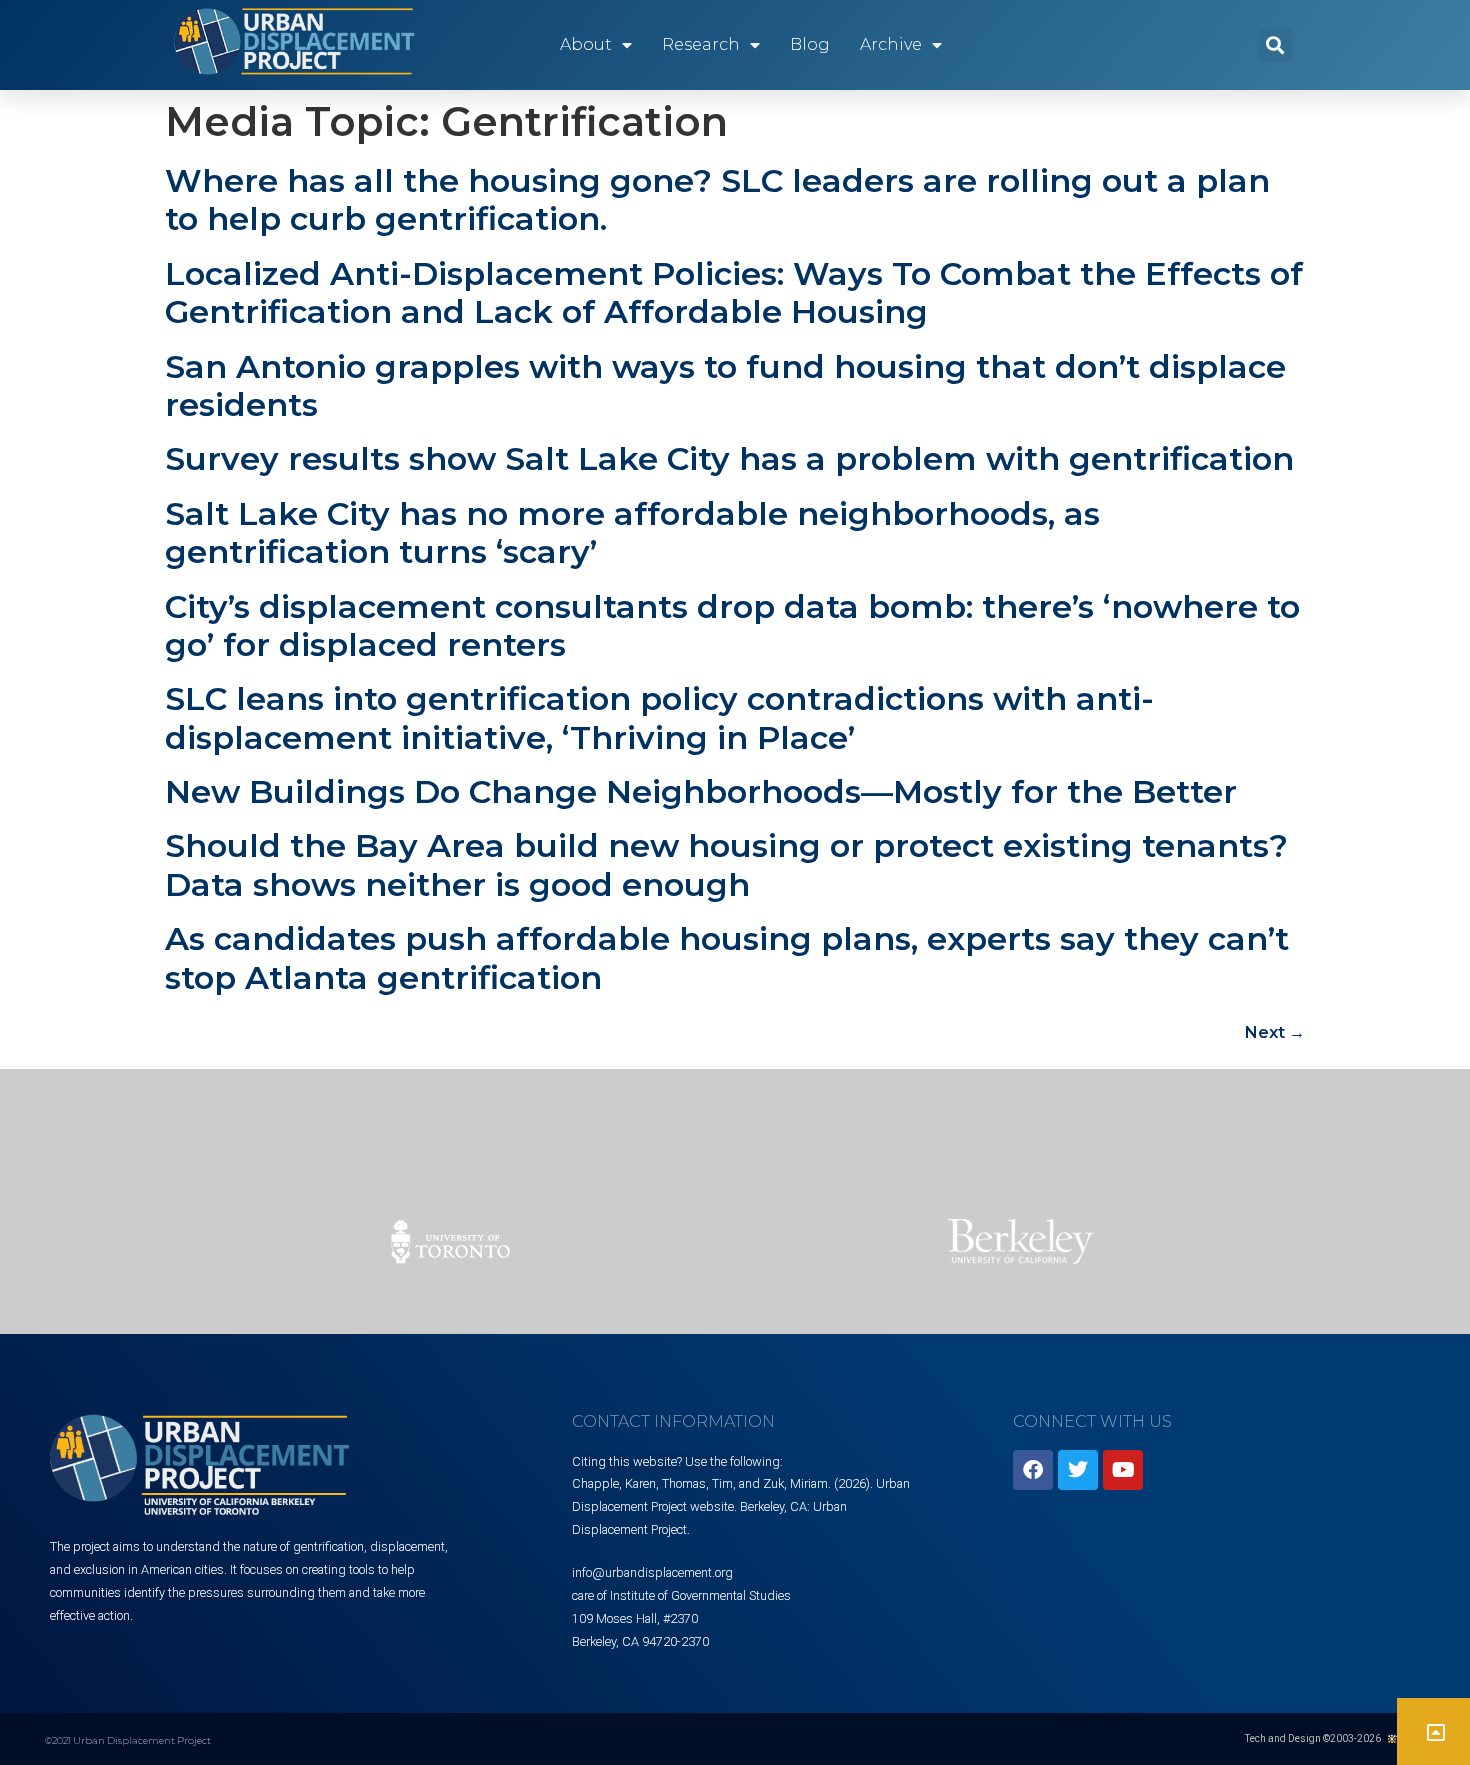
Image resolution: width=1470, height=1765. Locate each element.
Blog (810, 44)
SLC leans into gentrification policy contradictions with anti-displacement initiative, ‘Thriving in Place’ (659, 717)
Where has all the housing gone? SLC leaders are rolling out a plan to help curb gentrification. (717, 199)
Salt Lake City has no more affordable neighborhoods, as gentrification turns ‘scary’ (632, 532)
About (586, 44)
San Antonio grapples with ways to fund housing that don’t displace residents (725, 385)
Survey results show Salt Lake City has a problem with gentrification (729, 458)
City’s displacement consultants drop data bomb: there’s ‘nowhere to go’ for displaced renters (732, 625)
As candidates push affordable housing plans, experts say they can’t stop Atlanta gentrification (727, 957)
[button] (1275, 45)
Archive (891, 44)
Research (701, 44)
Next (1275, 1032)
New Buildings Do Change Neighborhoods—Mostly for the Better (701, 791)
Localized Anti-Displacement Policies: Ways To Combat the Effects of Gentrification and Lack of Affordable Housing (734, 292)
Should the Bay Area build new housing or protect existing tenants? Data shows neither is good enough (726, 864)
